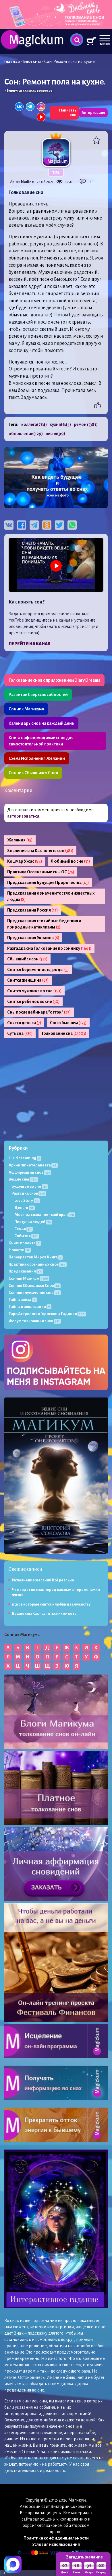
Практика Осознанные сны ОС (41, 872)
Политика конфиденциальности (56, 2538)
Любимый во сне (71, 861)
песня (55, 434)
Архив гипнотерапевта (32, 1165)
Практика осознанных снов (37, 1264)
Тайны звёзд (22, 1300)
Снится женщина (28, 980)
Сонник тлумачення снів (34, 1292)
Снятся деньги (24, 1023)
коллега (34, 424)
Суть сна (20, 1033)
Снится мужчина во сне (34, 991)
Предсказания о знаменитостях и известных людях (51, 896)
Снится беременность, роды (38, 970)
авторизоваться (23, 816)
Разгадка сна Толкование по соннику (49, 948)
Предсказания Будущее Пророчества (48, 883)
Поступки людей (33, 1222)
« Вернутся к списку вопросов (28, 91)
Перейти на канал (30, 644)
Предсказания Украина (33, 938)
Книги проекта (24, 1243)
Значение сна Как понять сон (40, 851)
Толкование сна (64, 1033)
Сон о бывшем (68, 1023)
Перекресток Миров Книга (35, 1257)
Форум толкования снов (34, 1321)
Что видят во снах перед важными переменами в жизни (56, 1592)
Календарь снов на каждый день (41, 723)
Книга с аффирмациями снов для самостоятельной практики (41, 741)
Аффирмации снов (29, 1172)
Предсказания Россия (33, 910)
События (26, 1236)
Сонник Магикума (26, 709)
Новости (19, 1250)
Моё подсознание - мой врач (44, 1215)
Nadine (27, 182)
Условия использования (56, 2544)
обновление (26, 434)
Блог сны (32, 61)
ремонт (86, 424)
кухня (60, 424)
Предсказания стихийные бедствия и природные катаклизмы (44, 924)
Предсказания (25, 1271)
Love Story (26, 1200)
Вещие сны (23, 1179)
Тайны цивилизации (29, 1307)
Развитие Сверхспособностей (38, 695)
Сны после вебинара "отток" (39, 1012)
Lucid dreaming (24, 1158)
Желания (20, 840)
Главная (12, 61)
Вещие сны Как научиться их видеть (44, 1614)
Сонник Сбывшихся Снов (33, 773)
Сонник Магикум (28, 1278)
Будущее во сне (29, 1186)
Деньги (24, 1208)
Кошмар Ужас (25, 861)
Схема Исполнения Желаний (37, 758)
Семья (23, 1229)
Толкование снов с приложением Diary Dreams (54, 680)
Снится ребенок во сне (33, 1001)
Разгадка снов (28, 1193)
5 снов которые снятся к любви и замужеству (51, 1604)
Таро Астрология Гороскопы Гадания (47, 1314)
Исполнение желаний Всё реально (43, 1580)
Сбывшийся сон (27, 959)
